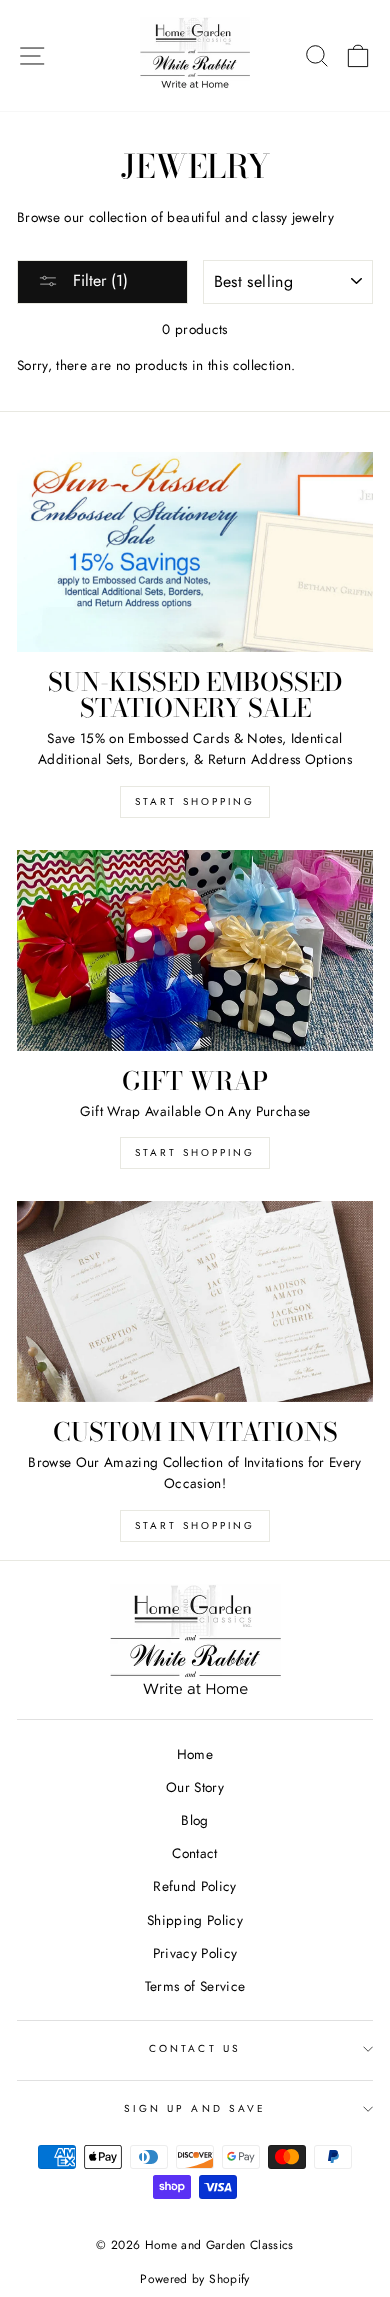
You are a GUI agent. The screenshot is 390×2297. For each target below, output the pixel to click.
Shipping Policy (195, 1920)
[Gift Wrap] (195, 950)
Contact (194, 1853)
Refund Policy (194, 1886)
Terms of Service (195, 1986)
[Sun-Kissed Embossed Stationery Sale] (195, 552)
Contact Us (195, 2048)
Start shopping (195, 1525)
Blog (194, 1820)
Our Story (195, 1787)
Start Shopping (195, 801)
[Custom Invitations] (195, 1301)
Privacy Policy (195, 1953)
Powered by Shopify (194, 2279)
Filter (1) (98, 280)
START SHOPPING (195, 1152)
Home (195, 1754)
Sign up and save (195, 2108)
